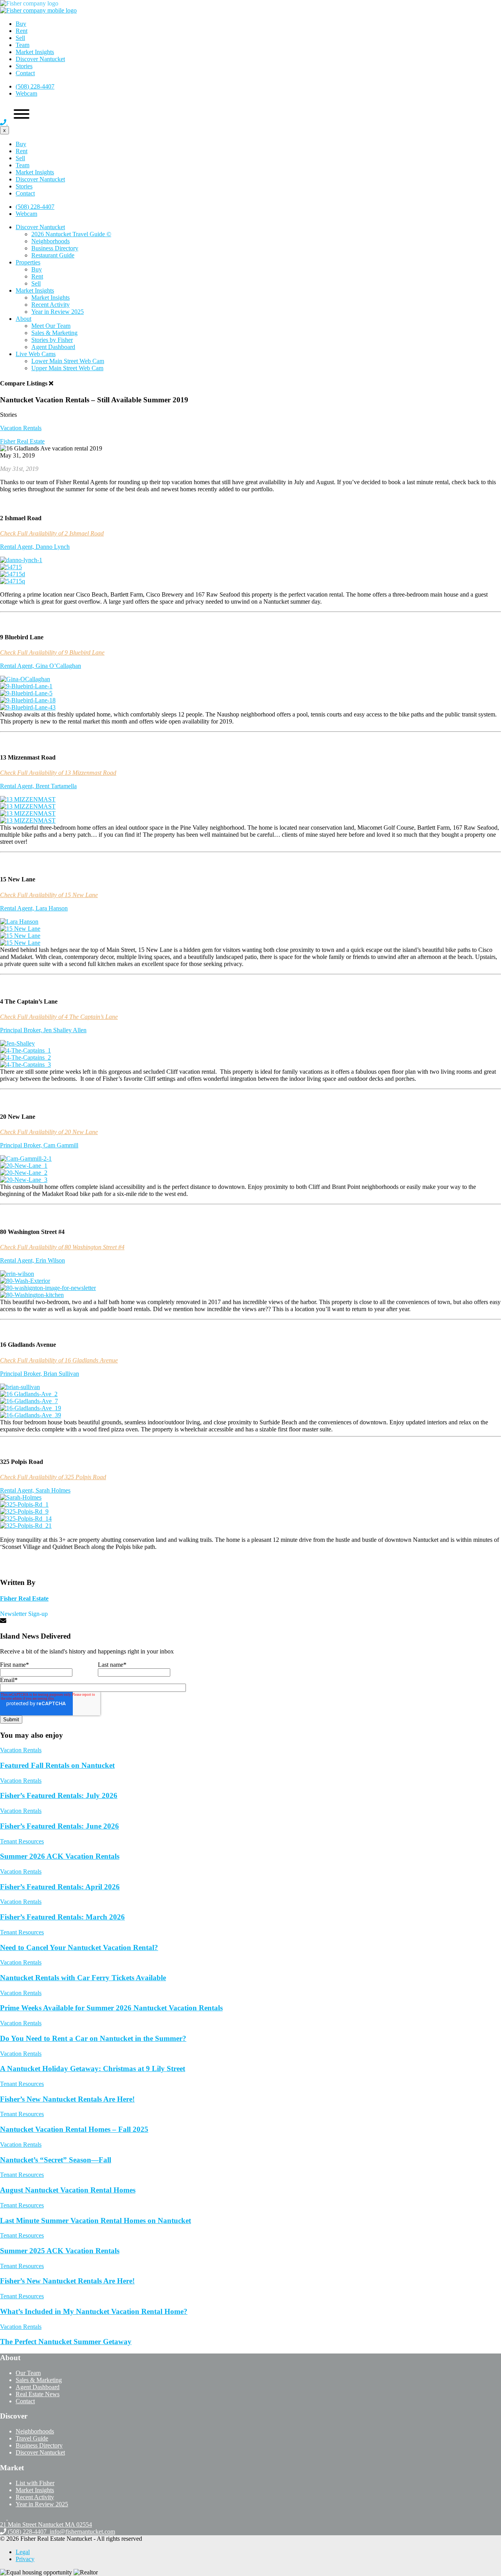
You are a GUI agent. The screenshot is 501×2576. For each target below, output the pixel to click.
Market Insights (35, 52)
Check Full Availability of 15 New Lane (49, 1098)
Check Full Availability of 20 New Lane (49, 1335)
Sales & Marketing (54, 333)
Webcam (26, 93)
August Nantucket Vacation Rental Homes (68, 2393)
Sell (20, 38)
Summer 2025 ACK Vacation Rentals (60, 2454)
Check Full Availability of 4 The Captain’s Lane (59, 1220)
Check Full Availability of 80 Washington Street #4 (62, 1450)
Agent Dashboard (53, 347)
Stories (24, 66)
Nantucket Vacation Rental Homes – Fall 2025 (74, 2333)
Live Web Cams (36, 354)
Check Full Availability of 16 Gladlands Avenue (59, 1564)
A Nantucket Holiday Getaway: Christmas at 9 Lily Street (93, 2272)
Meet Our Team (51, 326)
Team (23, 45)
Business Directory (55, 248)
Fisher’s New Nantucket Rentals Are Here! (67, 2302)
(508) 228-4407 (35, 86)
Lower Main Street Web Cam (68, 361)
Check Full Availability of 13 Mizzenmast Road (58, 976)
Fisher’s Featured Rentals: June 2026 (59, 2029)
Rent (22, 31)
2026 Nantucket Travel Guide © (71, 234)
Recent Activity (50, 305)
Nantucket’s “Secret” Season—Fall (56, 2363)
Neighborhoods (50, 241)
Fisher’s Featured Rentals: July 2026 (59, 1999)
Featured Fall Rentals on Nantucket (57, 1969)
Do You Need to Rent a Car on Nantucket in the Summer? (93, 2242)
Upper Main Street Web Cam (67, 368)
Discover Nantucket (40, 59)
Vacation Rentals (21, 428)
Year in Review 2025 (58, 312)
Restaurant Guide (53, 255)
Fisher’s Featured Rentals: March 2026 (62, 2120)
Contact (25, 73)
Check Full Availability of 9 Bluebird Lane (52, 652)
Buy (21, 24)
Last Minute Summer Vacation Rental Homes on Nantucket (96, 2424)
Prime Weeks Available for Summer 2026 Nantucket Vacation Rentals (111, 2211)
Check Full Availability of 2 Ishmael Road (52, 533)
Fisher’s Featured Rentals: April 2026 (60, 2090)
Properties (28, 262)
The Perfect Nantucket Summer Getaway (66, 2545)
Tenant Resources (22, 2045)
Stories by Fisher (52, 340)
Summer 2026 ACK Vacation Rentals (60, 2060)
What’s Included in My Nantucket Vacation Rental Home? (94, 2515)
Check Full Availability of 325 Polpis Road (53, 1680)
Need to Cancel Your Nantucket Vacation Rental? (79, 2151)
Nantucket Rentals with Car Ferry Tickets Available (83, 2181)
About (23, 319)
